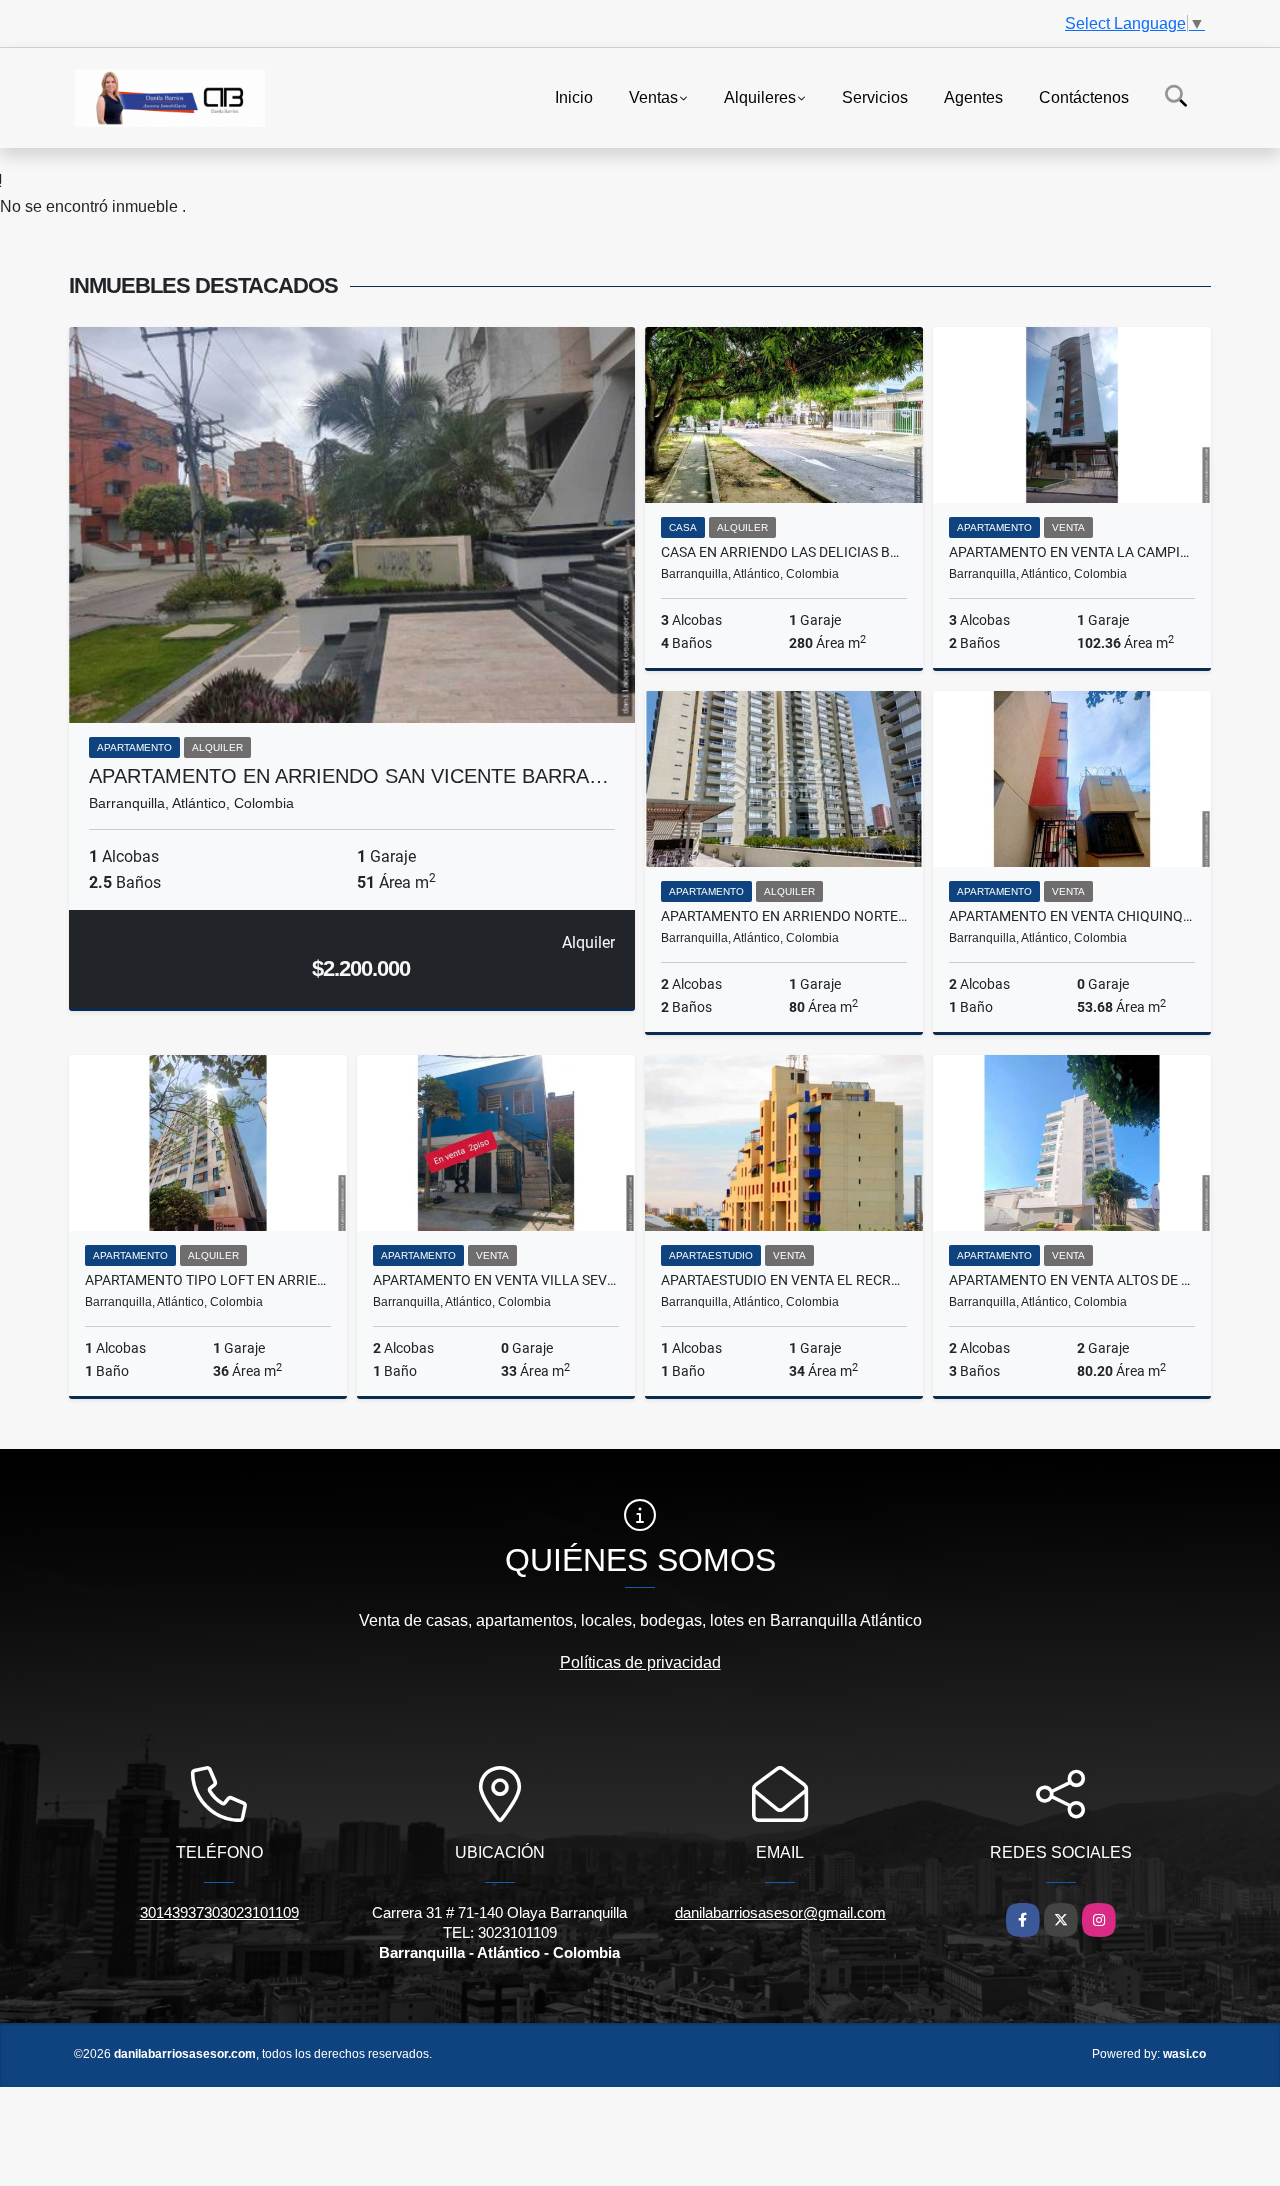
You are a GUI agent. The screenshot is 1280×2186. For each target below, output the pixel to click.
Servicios (875, 96)
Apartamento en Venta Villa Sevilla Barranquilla (496, 1280)
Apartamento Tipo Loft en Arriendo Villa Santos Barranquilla (208, 1280)
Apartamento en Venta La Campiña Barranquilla (1072, 552)
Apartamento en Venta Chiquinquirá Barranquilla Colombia (1072, 916)
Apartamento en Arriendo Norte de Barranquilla (784, 916)
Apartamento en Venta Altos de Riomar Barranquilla (1072, 1280)
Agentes (973, 96)
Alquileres (760, 96)
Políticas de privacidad (640, 1662)
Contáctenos (1084, 96)
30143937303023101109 (219, 1912)
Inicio (574, 96)
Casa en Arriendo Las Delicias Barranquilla (784, 552)
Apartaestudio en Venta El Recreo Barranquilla (784, 1280)
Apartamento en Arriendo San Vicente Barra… (349, 776)
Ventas (653, 96)
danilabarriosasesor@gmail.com (780, 1912)
